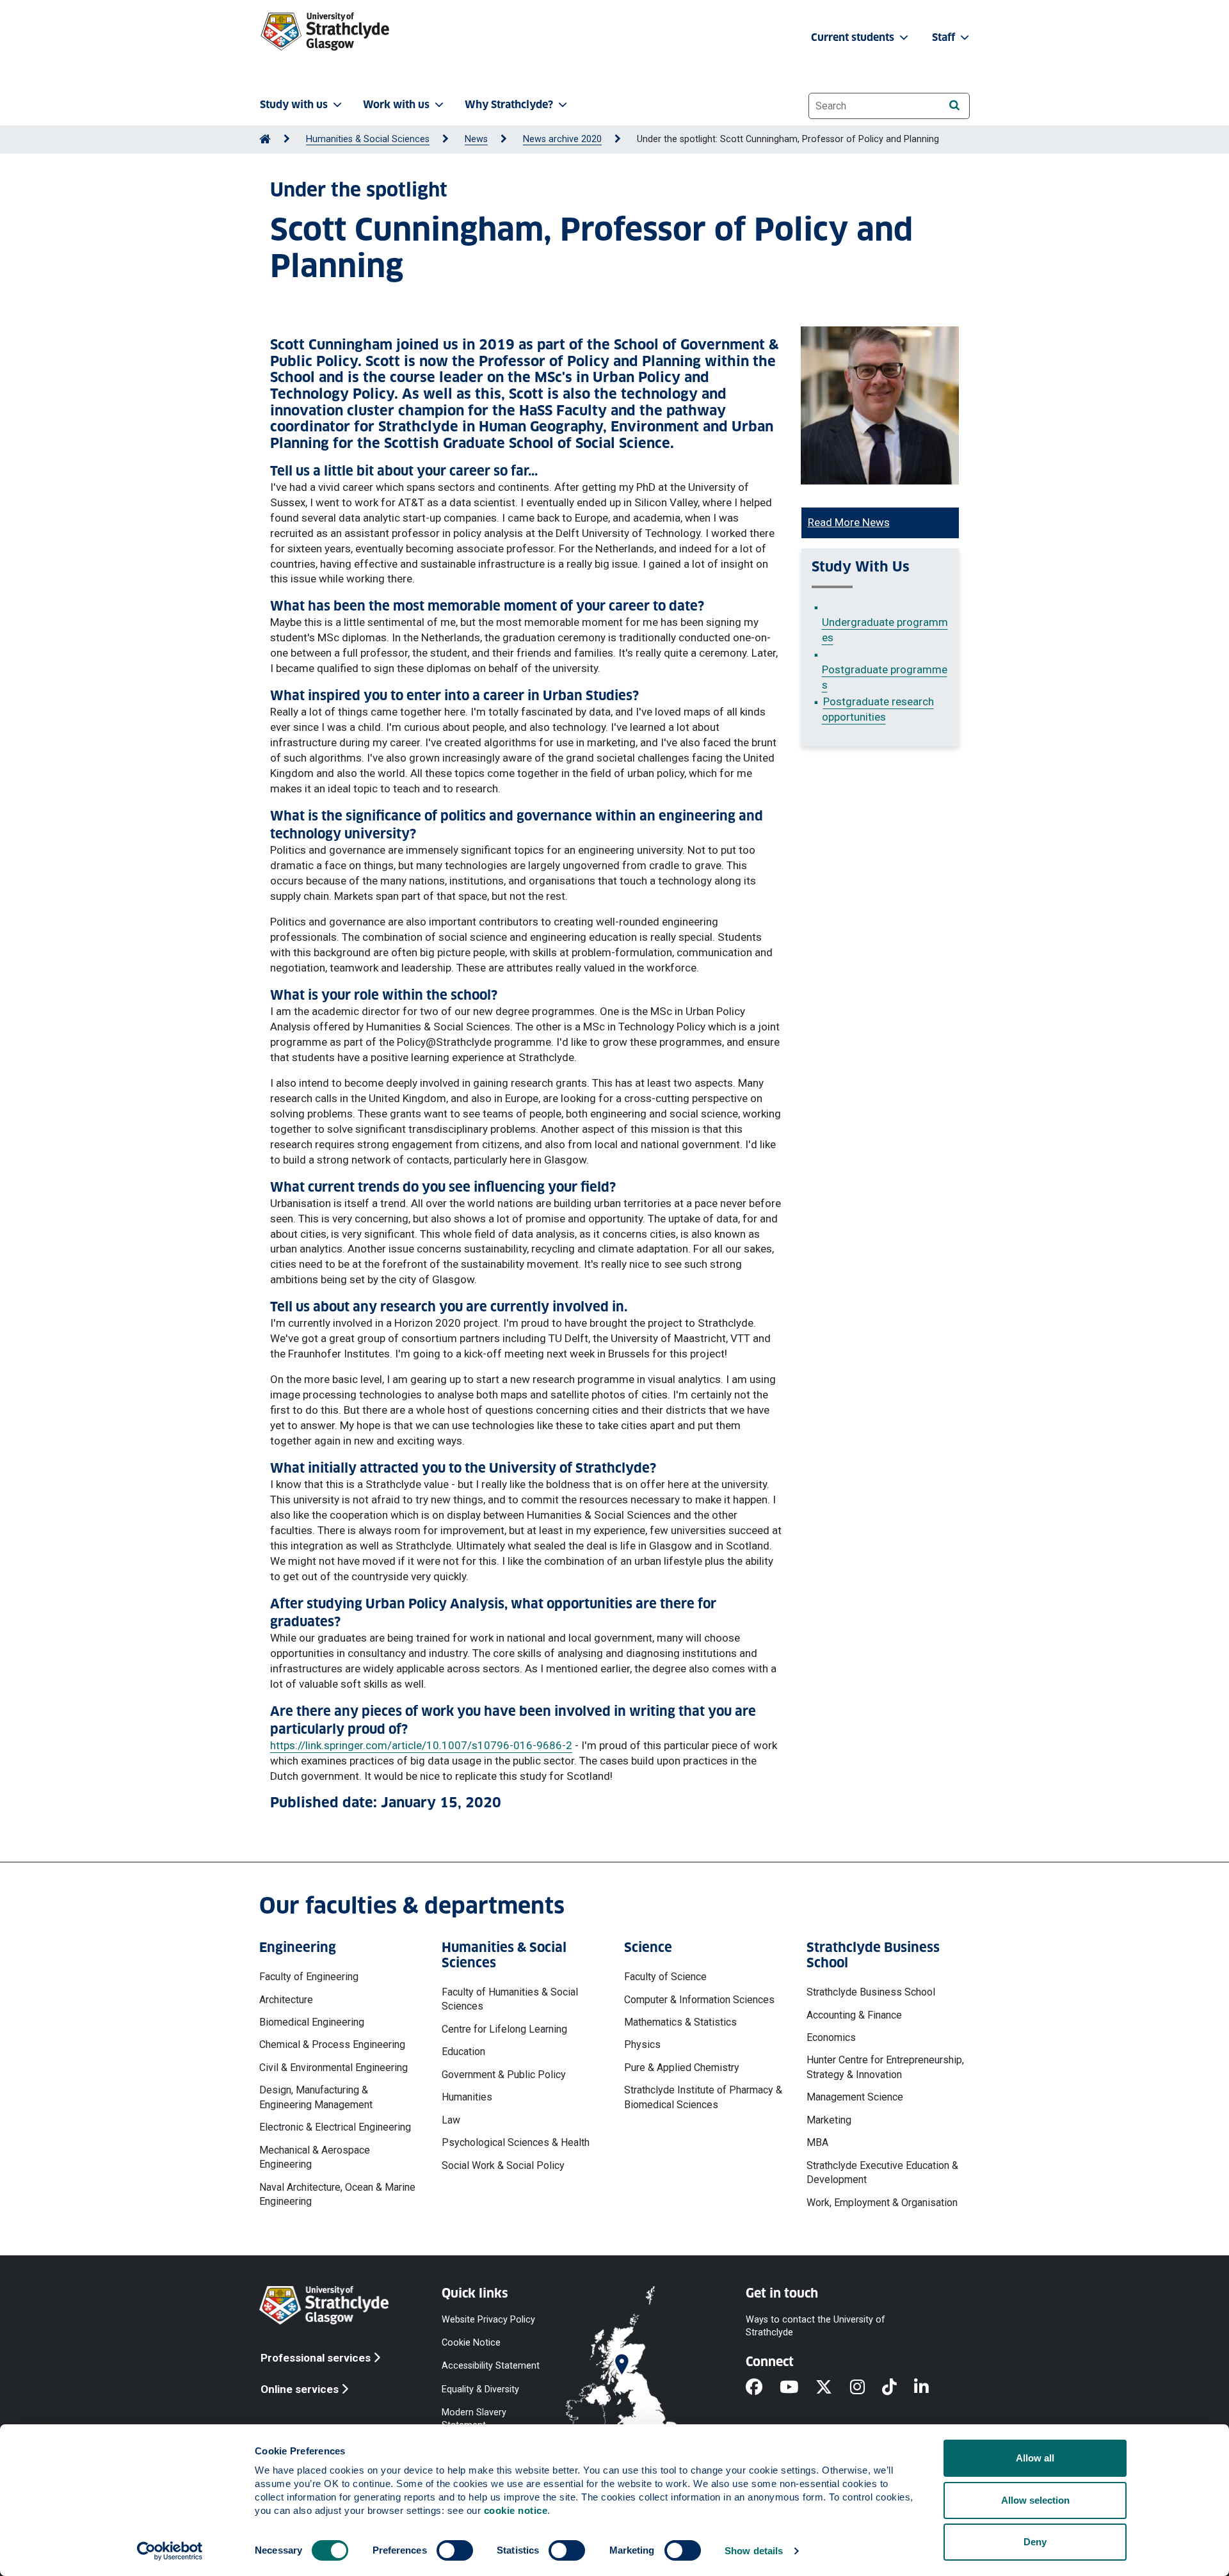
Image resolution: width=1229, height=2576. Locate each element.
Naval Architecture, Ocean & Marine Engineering (337, 2194)
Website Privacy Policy (488, 2320)
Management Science (855, 2097)
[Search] (954, 105)
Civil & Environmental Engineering (333, 2068)
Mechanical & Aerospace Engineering (315, 2157)
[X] (832, 2388)
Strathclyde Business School (871, 1992)
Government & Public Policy (504, 2075)
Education (463, 2052)
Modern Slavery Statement (474, 2418)
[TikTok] (898, 2388)
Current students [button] (854, 37)
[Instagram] (866, 2388)
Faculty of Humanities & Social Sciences (510, 1999)
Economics (831, 2037)
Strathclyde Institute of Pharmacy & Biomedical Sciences (703, 2097)
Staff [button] (945, 37)
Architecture (286, 2000)
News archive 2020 (562, 139)
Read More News (849, 522)
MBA (817, 2142)
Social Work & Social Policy (503, 2165)
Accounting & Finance (854, 2015)
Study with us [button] (294, 105)
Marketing (829, 2120)
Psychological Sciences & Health (516, 2142)
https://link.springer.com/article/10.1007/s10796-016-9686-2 (421, 1745)
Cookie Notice (471, 2343)
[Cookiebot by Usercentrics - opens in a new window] (170, 2551)
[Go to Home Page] (265, 139)
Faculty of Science (665, 1977)
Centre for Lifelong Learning (504, 2029)
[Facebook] (763, 2388)
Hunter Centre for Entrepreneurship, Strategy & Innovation (885, 2067)
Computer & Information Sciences (699, 2000)
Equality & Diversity (480, 2389)
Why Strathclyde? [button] (509, 105)
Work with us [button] (396, 105)
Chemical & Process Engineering (332, 2044)
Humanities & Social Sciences (368, 139)
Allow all (1035, 2458)
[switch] (455, 2550)
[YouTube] (798, 2388)
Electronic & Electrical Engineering (335, 2127)
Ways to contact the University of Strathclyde (815, 2326)
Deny (1035, 2542)
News (476, 139)
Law (451, 2120)
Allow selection (1035, 2500)
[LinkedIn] (930, 2388)
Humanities (467, 2097)
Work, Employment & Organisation (882, 2203)
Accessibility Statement (491, 2366)
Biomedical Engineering (312, 2022)
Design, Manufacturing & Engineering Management (316, 2097)
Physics (642, 2044)
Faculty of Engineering (309, 1977)
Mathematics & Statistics (680, 2022)
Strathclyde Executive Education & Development (882, 2172)
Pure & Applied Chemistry (682, 2068)
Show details (754, 2551)
